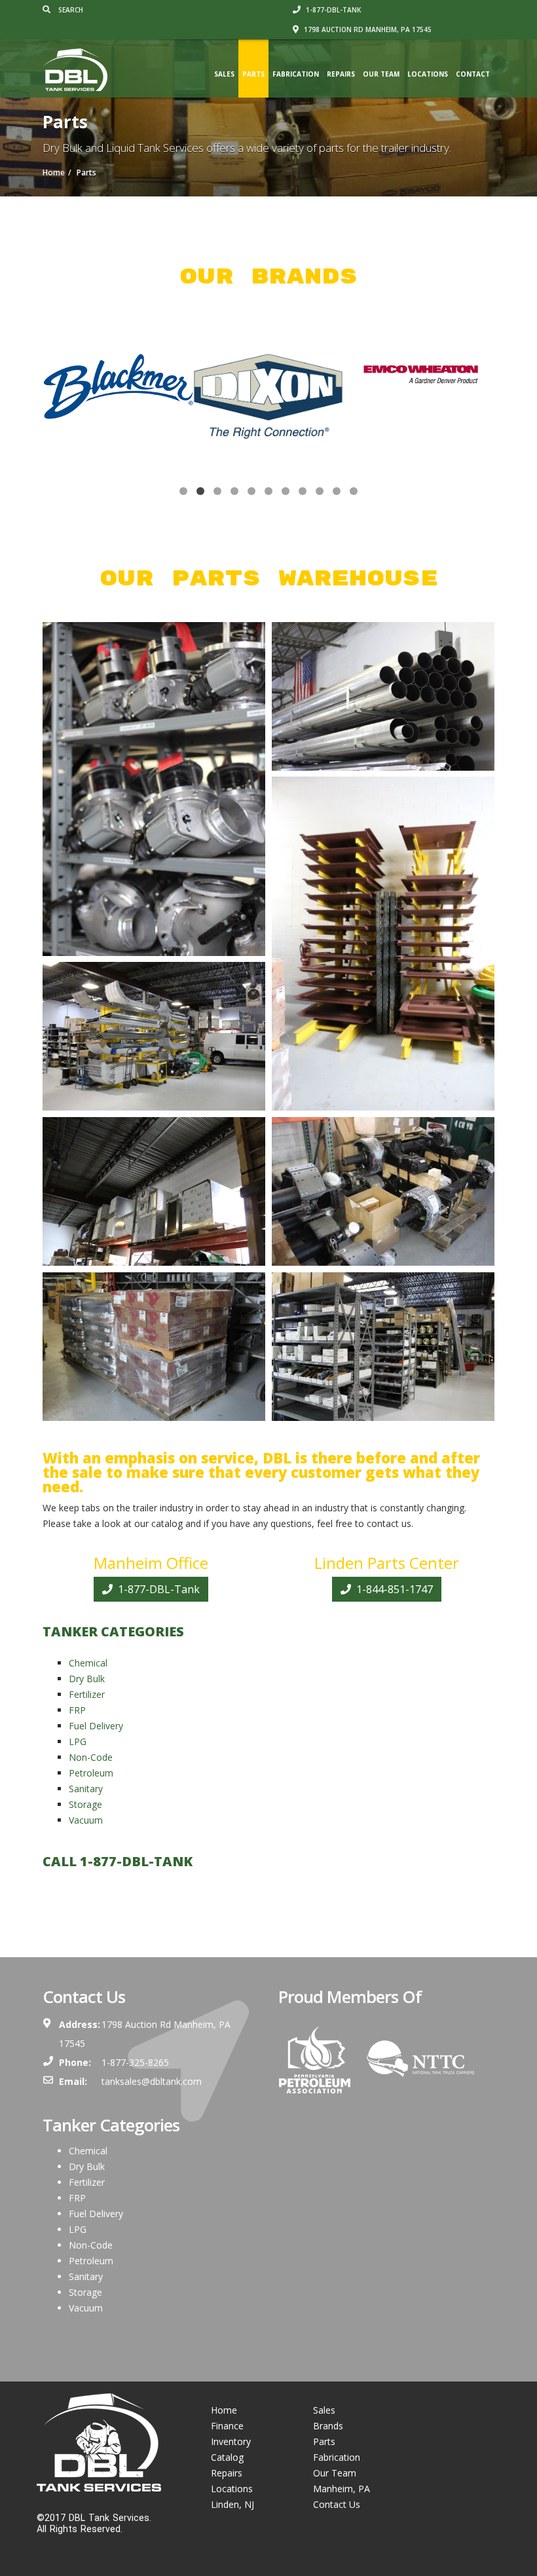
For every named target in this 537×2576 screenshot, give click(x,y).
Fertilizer (87, 1694)
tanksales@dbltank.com (152, 2081)
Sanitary (86, 1789)
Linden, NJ (232, 2504)
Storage (85, 1804)
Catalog (227, 2457)
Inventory (231, 2441)
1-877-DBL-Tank (157, 1589)
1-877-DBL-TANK (332, 10)
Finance (227, 2426)
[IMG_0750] (154, 1347)
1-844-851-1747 (393, 1589)
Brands (328, 2426)
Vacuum (86, 1820)
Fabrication (296, 74)
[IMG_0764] (383, 1347)
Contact (473, 74)
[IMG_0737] (154, 1191)
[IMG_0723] (154, 789)
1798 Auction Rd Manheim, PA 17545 (367, 29)
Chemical (88, 1663)
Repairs (341, 74)
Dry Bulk (87, 1679)
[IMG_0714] (383, 696)
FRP (77, 1710)
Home (224, 2410)
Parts (253, 74)
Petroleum (91, 1773)
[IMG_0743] (383, 1191)
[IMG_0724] (154, 1036)
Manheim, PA (342, 2489)
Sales (224, 74)
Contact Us (337, 2504)
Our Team (381, 74)
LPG (78, 1741)
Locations (428, 74)
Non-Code (91, 1757)
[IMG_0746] (383, 944)
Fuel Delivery (96, 1726)
